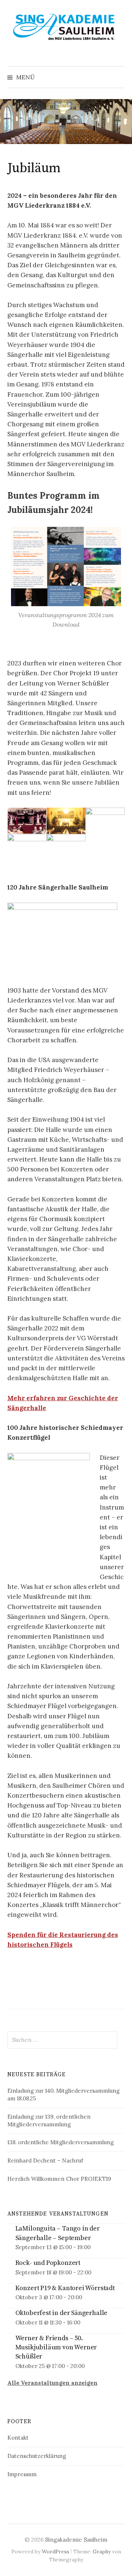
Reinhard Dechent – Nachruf (45, 2160)
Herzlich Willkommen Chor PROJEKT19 (59, 2179)
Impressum (22, 2474)
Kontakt (18, 2438)
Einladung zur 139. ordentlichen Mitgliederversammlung (49, 2120)
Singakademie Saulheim (76, 2540)
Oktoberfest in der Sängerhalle (62, 2313)
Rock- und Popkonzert (48, 2263)
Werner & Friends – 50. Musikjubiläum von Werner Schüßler (56, 2347)
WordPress (56, 2552)
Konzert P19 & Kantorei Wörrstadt (65, 2288)
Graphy (102, 2552)
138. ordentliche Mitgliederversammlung (60, 2142)
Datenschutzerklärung (37, 2456)
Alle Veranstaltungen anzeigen (52, 2383)
